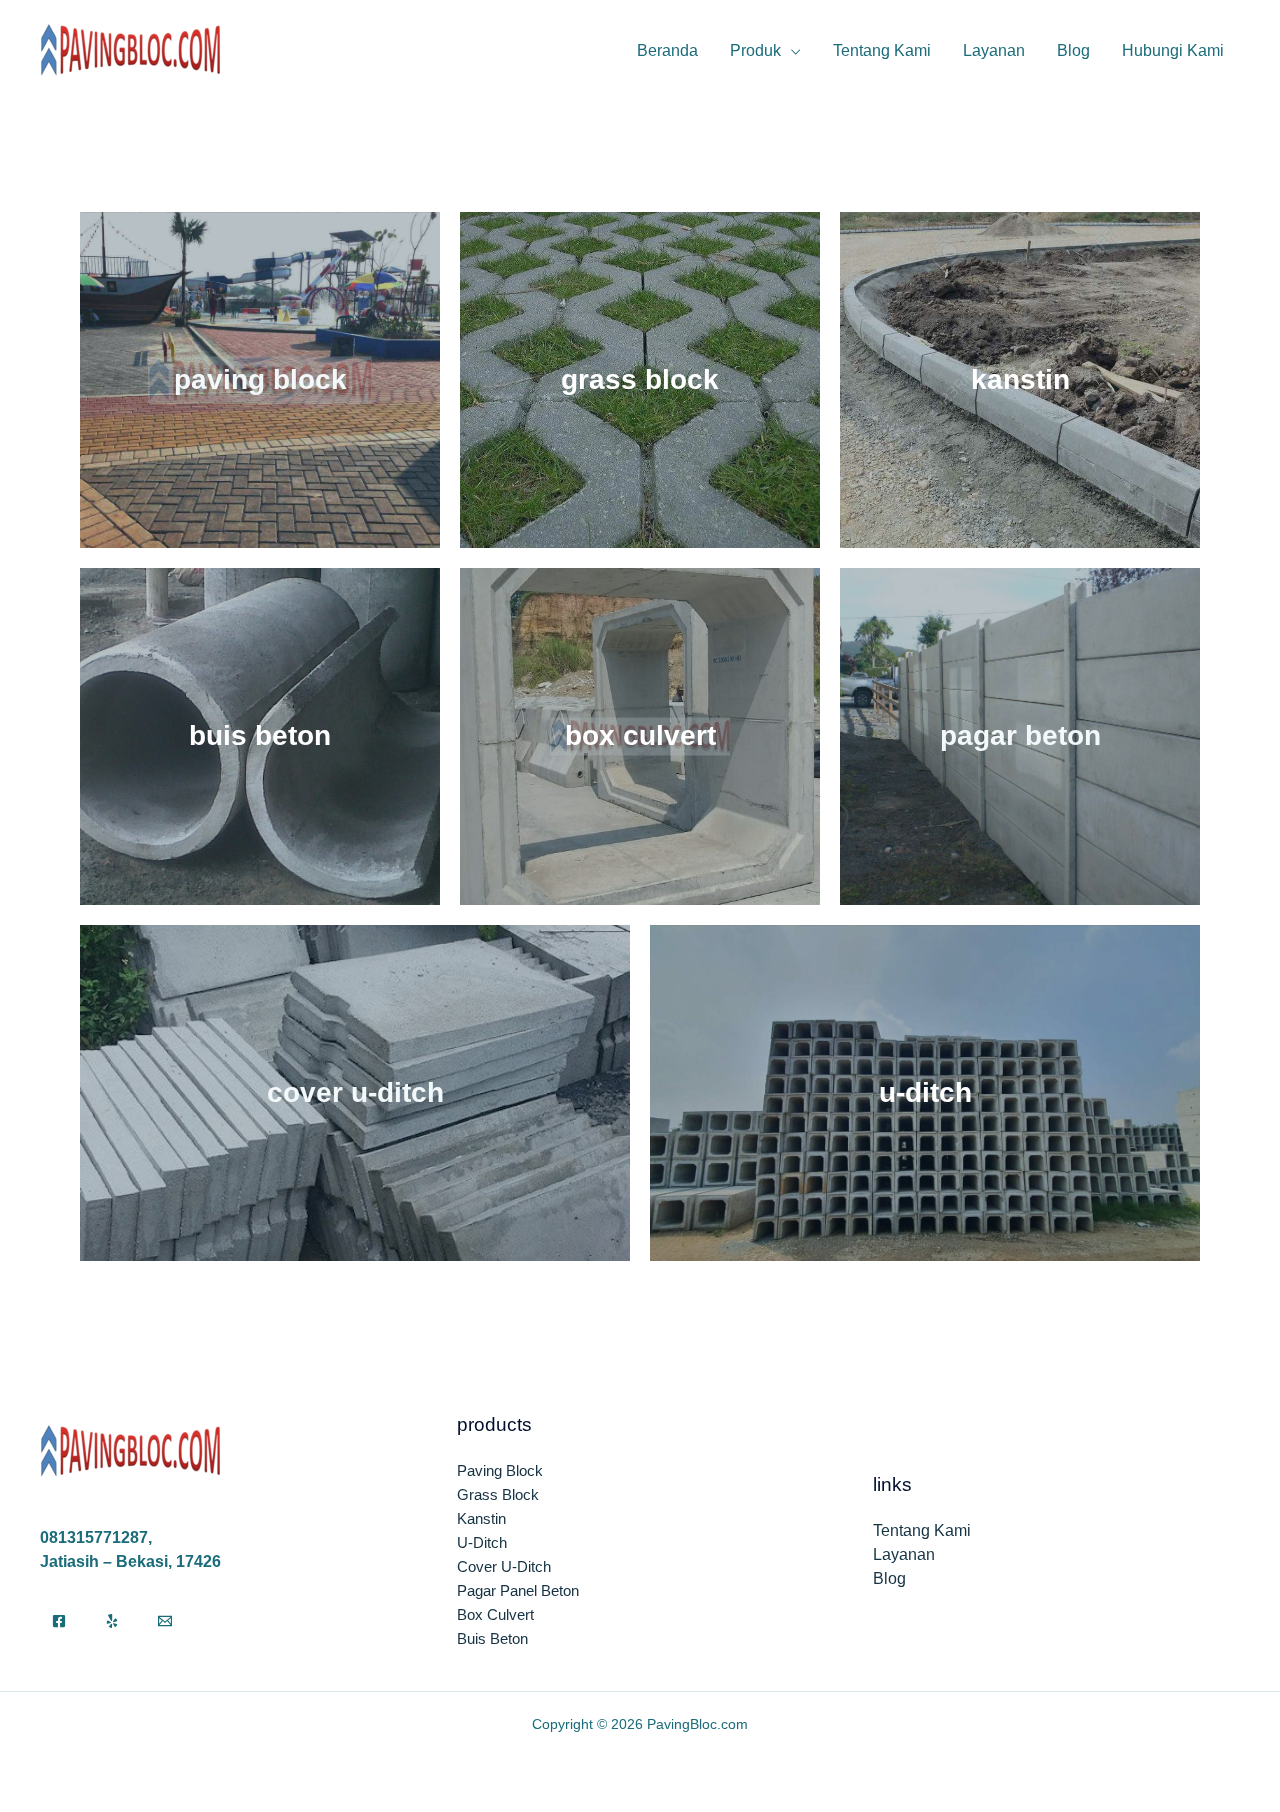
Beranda (667, 50)
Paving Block (260, 379)
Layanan (994, 50)
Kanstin (1020, 379)
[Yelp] (112, 1621)
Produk (755, 50)
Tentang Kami (882, 50)
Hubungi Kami (1173, 50)
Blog (1073, 50)
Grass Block (640, 379)
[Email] (165, 1621)
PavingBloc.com (697, 1724)
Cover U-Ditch (355, 1092)
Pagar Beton (1020, 735)
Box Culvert (640, 735)
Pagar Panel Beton (518, 1590)
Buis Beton (260, 735)
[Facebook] (59, 1621)
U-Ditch (925, 1092)
